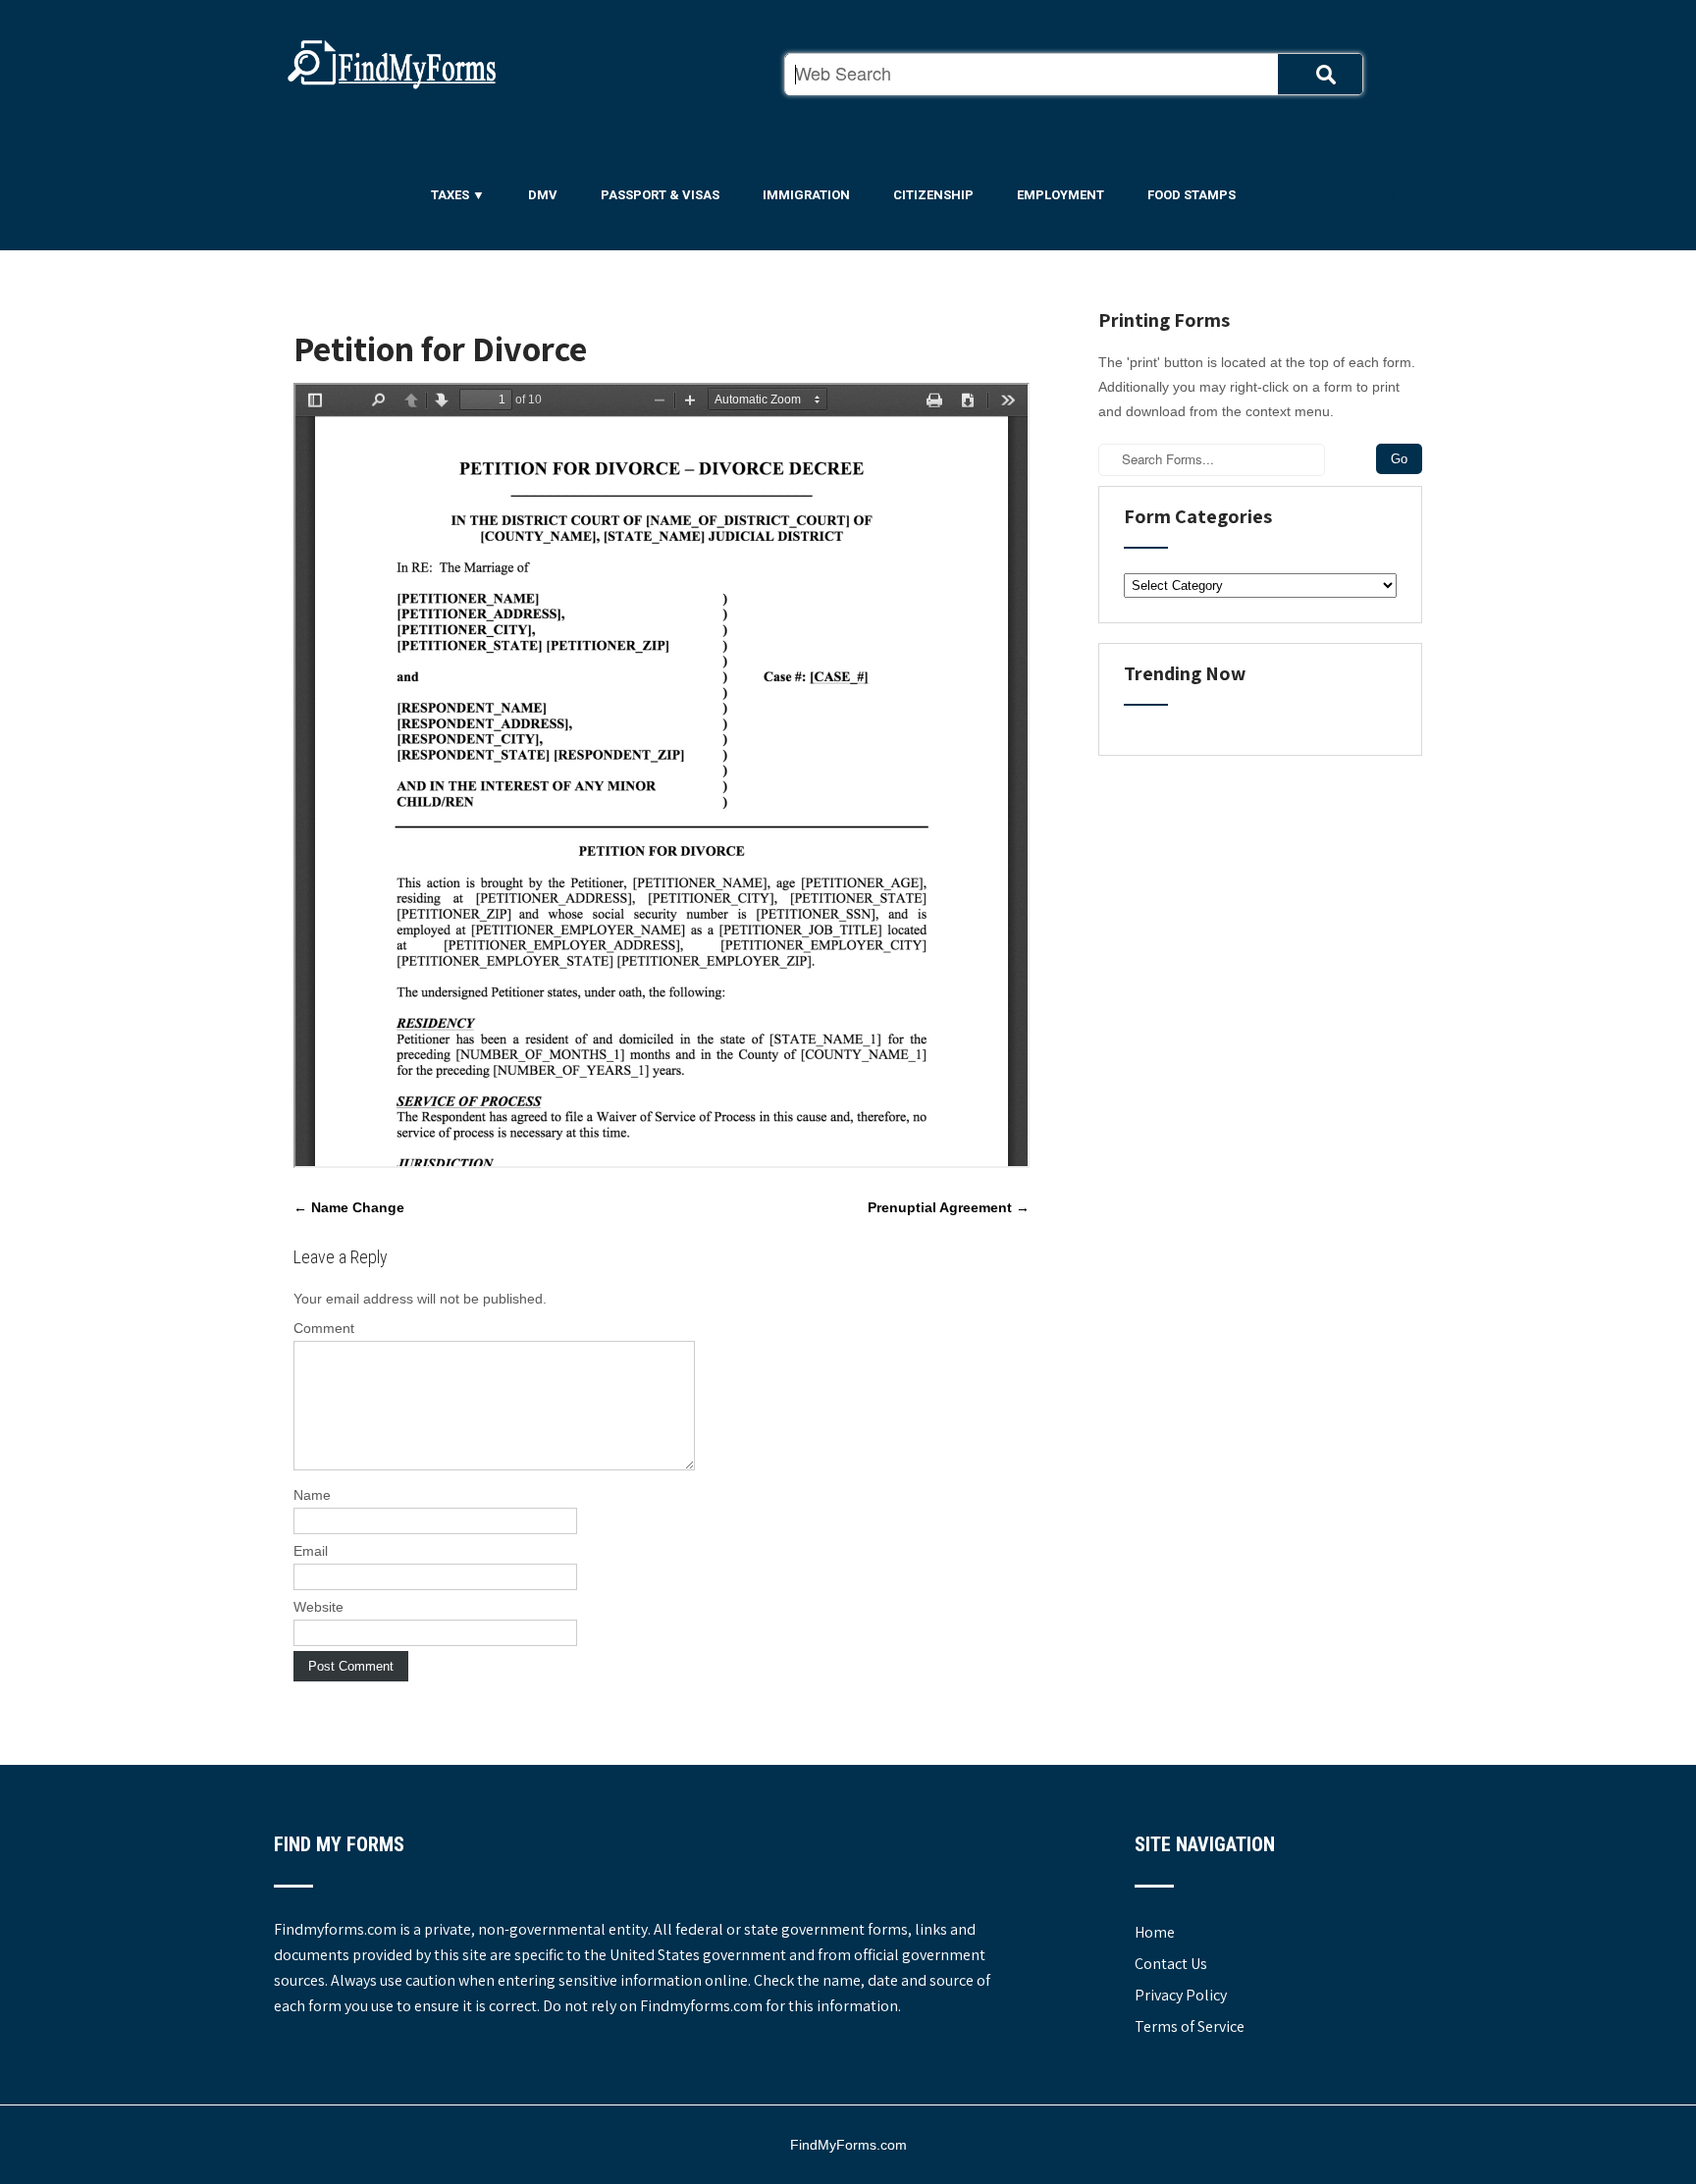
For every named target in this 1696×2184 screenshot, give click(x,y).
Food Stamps (1192, 195)
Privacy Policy (1181, 1995)
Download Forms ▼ (1346, 195)
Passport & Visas (660, 195)
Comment (324, 1328)
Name (312, 1495)
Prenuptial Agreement (949, 1207)
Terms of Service (1190, 2026)
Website (318, 1607)
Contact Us (1171, 1964)
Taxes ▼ (458, 195)
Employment (1060, 195)
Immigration (806, 195)
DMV (543, 195)
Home (1155, 1932)
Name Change (349, 1207)
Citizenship (933, 195)
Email (311, 1551)
